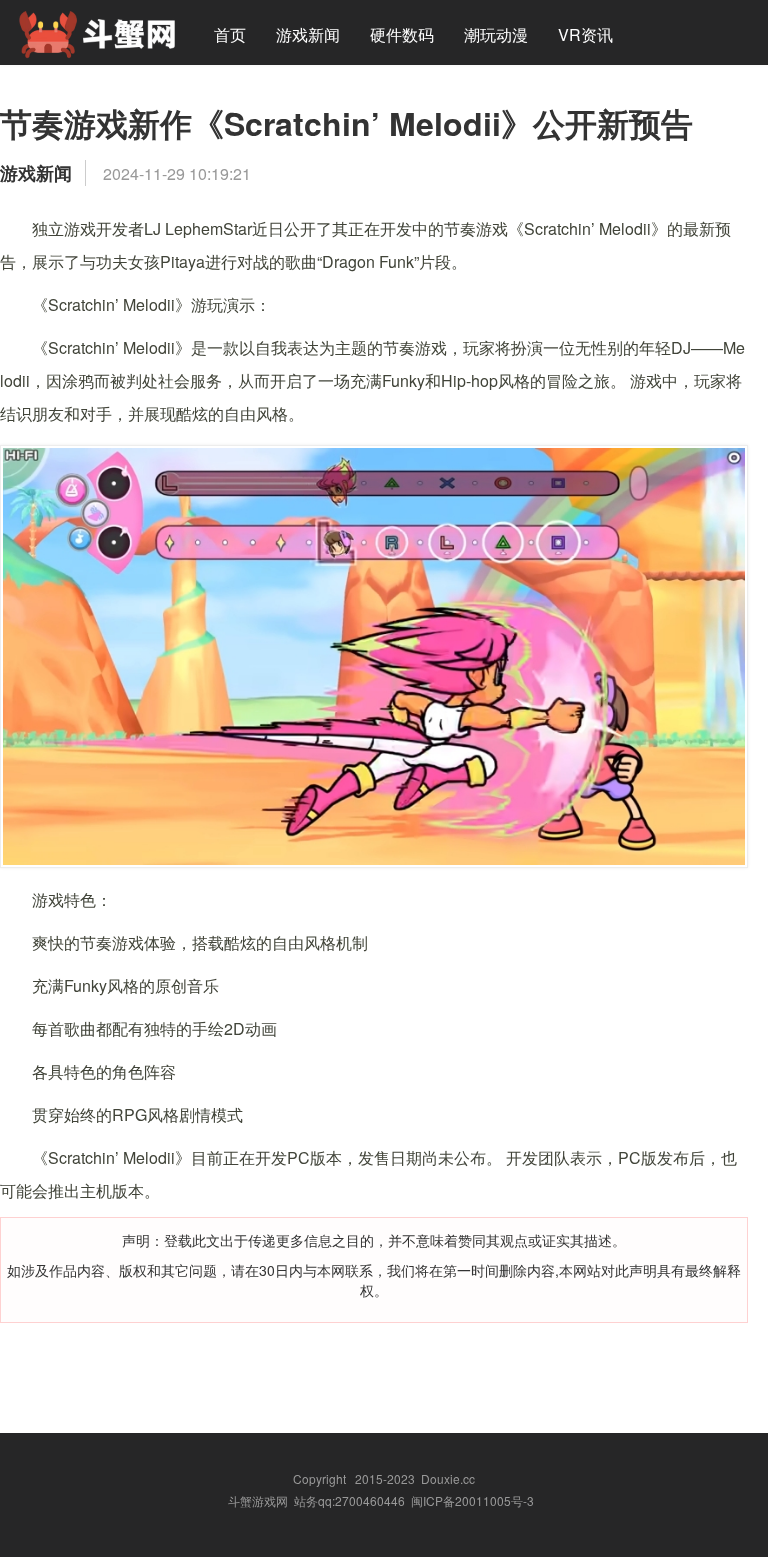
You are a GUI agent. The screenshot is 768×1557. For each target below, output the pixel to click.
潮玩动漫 (496, 34)
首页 (230, 34)
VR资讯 (585, 34)
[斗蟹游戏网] (97, 32)
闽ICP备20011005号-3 (472, 1500)
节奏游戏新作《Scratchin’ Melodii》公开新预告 (346, 123)
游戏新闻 (308, 34)
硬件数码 (402, 34)
